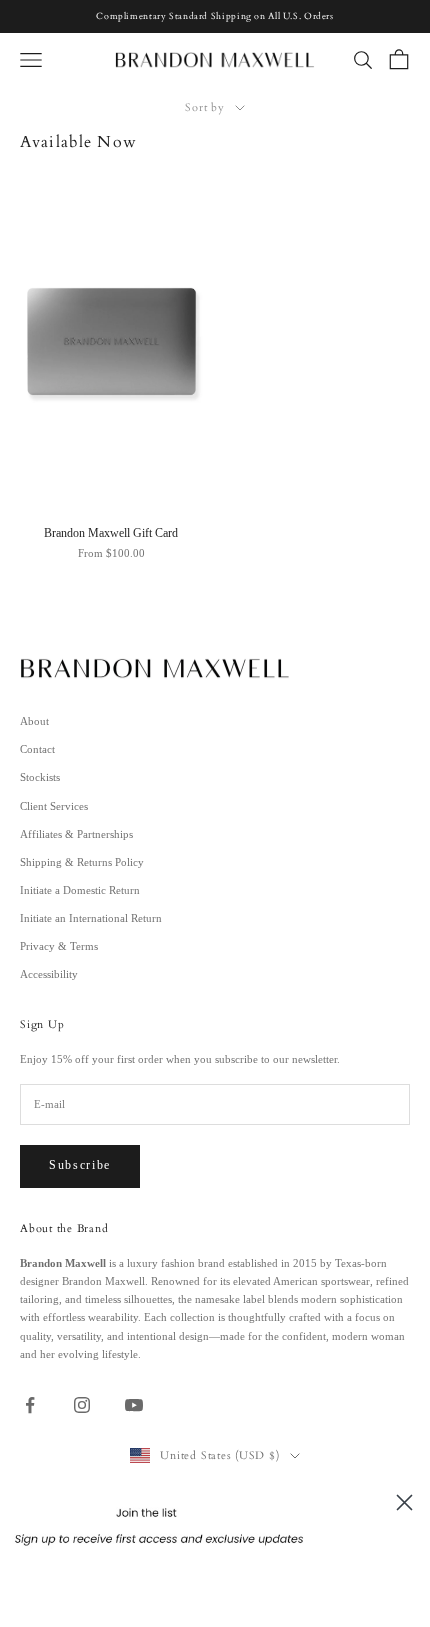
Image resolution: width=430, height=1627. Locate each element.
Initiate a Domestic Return (80, 890)
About (34, 721)
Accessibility (49, 974)
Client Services (54, 806)
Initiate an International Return (91, 918)
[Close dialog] (404, 1502)
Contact (37, 749)
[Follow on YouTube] (134, 1405)
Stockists (40, 777)
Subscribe (80, 1165)
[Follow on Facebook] (30, 1405)
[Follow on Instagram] (82, 1405)
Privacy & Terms (59, 946)
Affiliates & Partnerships (76, 834)
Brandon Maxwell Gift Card (111, 533)
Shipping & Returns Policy (82, 862)
